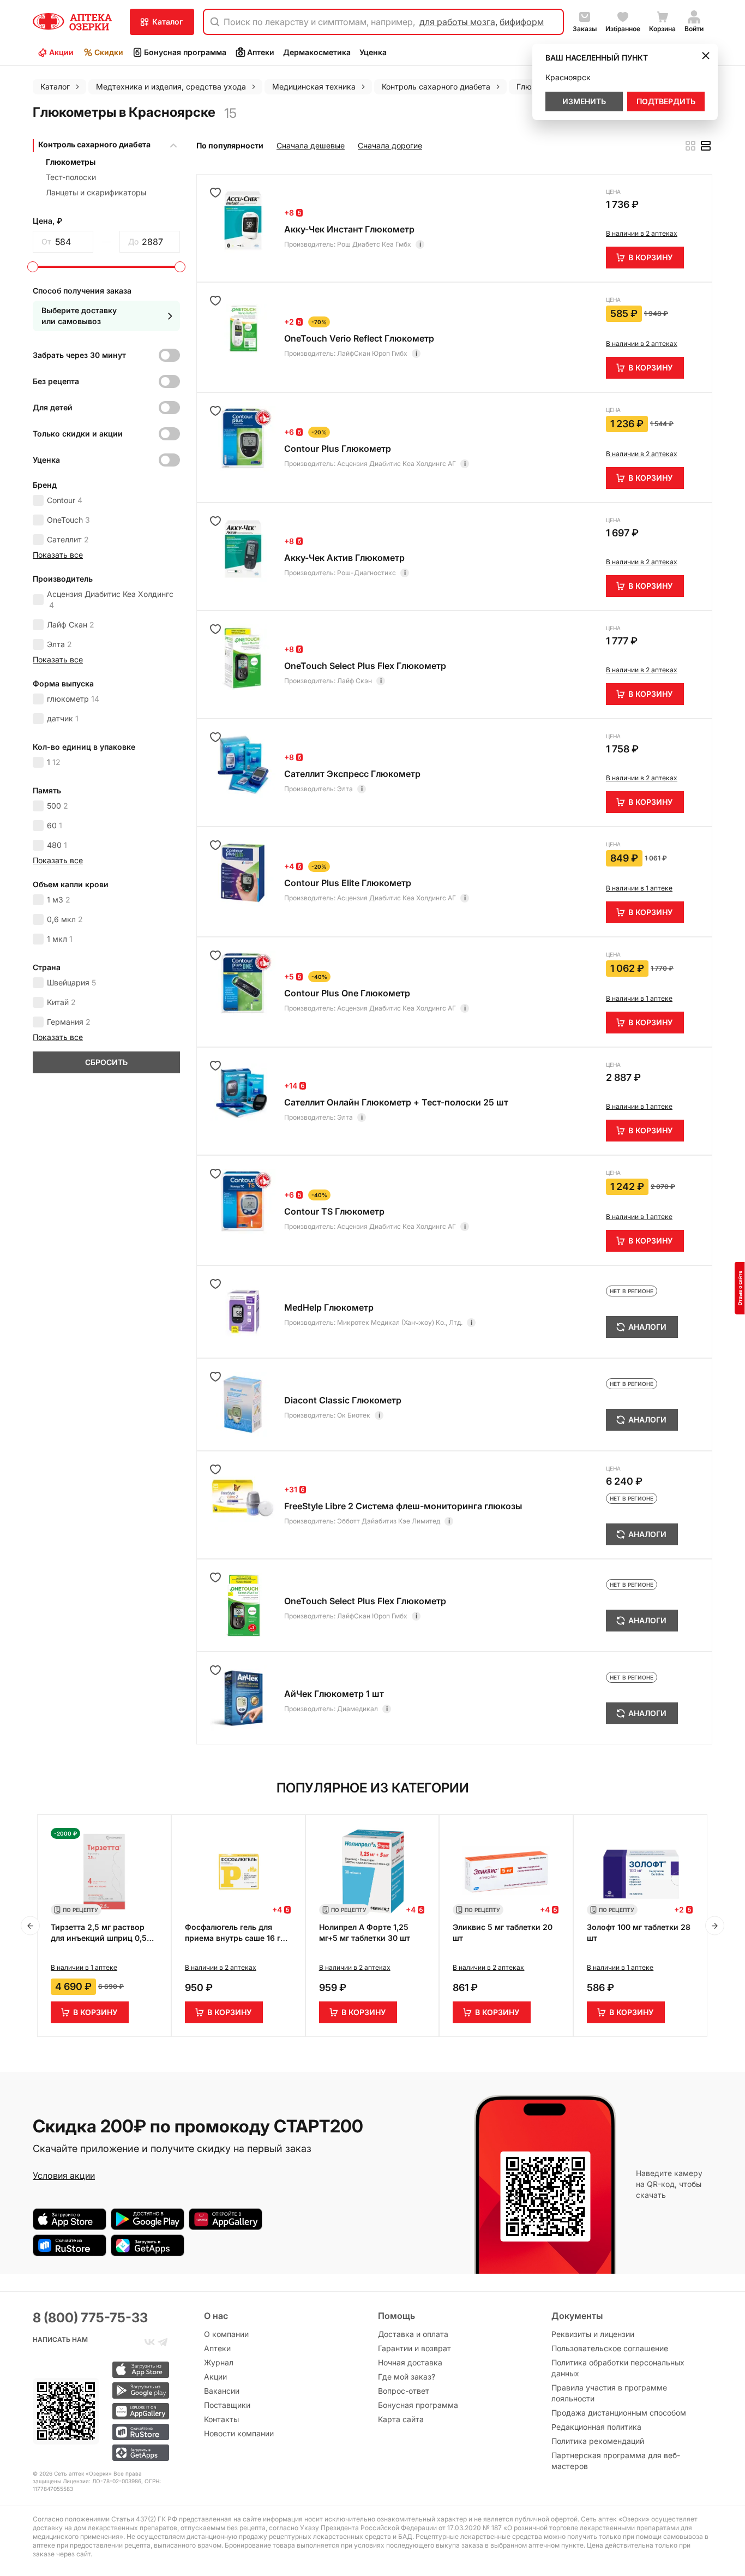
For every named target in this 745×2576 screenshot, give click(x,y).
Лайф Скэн (355, 681)
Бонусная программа (185, 52)
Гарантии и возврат (414, 2348)
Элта (59, 644)
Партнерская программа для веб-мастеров (616, 2461)
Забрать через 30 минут (79, 355)
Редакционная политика (596, 2427)
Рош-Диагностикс (367, 573)
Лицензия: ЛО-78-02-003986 (102, 2481)
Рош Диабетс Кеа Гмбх (374, 244)
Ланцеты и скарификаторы (96, 192)
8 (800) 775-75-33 (90, 2318)
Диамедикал (358, 1709)
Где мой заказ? (407, 2377)
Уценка (373, 52)
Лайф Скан (71, 624)
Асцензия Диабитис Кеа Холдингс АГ (396, 464)
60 (55, 825)
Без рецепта (56, 381)
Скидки (109, 52)
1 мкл (60, 939)
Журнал (219, 2362)
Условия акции (64, 2175)
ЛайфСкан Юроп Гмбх (372, 353)
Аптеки (261, 52)
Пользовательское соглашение (610, 2348)
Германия (69, 1022)
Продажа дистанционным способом (619, 2413)
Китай (61, 1002)
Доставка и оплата (413, 2334)
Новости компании (239, 2433)
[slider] (33, 267)
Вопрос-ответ (404, 2391)
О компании (226, 2334)
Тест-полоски (71, 177)
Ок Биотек (354, 1415)
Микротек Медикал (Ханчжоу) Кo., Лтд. (400, 1322)
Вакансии (222, 2391)
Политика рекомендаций (598, 2441)
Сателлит (68, 539)
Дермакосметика (317, 52)
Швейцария (71, 982)
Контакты (221, 2419)
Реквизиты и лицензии (593, 2334)
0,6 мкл (65, 919)
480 (57, 845)
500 (58, 806)
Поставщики (227, 2405)
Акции (61, 52)
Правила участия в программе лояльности (609, 2393)
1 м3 (59, 899)
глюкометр (73, 699)
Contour (65, 500)
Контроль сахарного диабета (94, 144)
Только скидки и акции (78, 434)
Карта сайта (401, 2419)
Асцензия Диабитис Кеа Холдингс (110, 599)
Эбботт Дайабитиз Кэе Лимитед (389, 1521)
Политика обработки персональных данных (618, 2368)
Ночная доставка (410, 2362)
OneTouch (68, 520)
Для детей (53, 407)
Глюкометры (71, 162)
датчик (63, 718)
